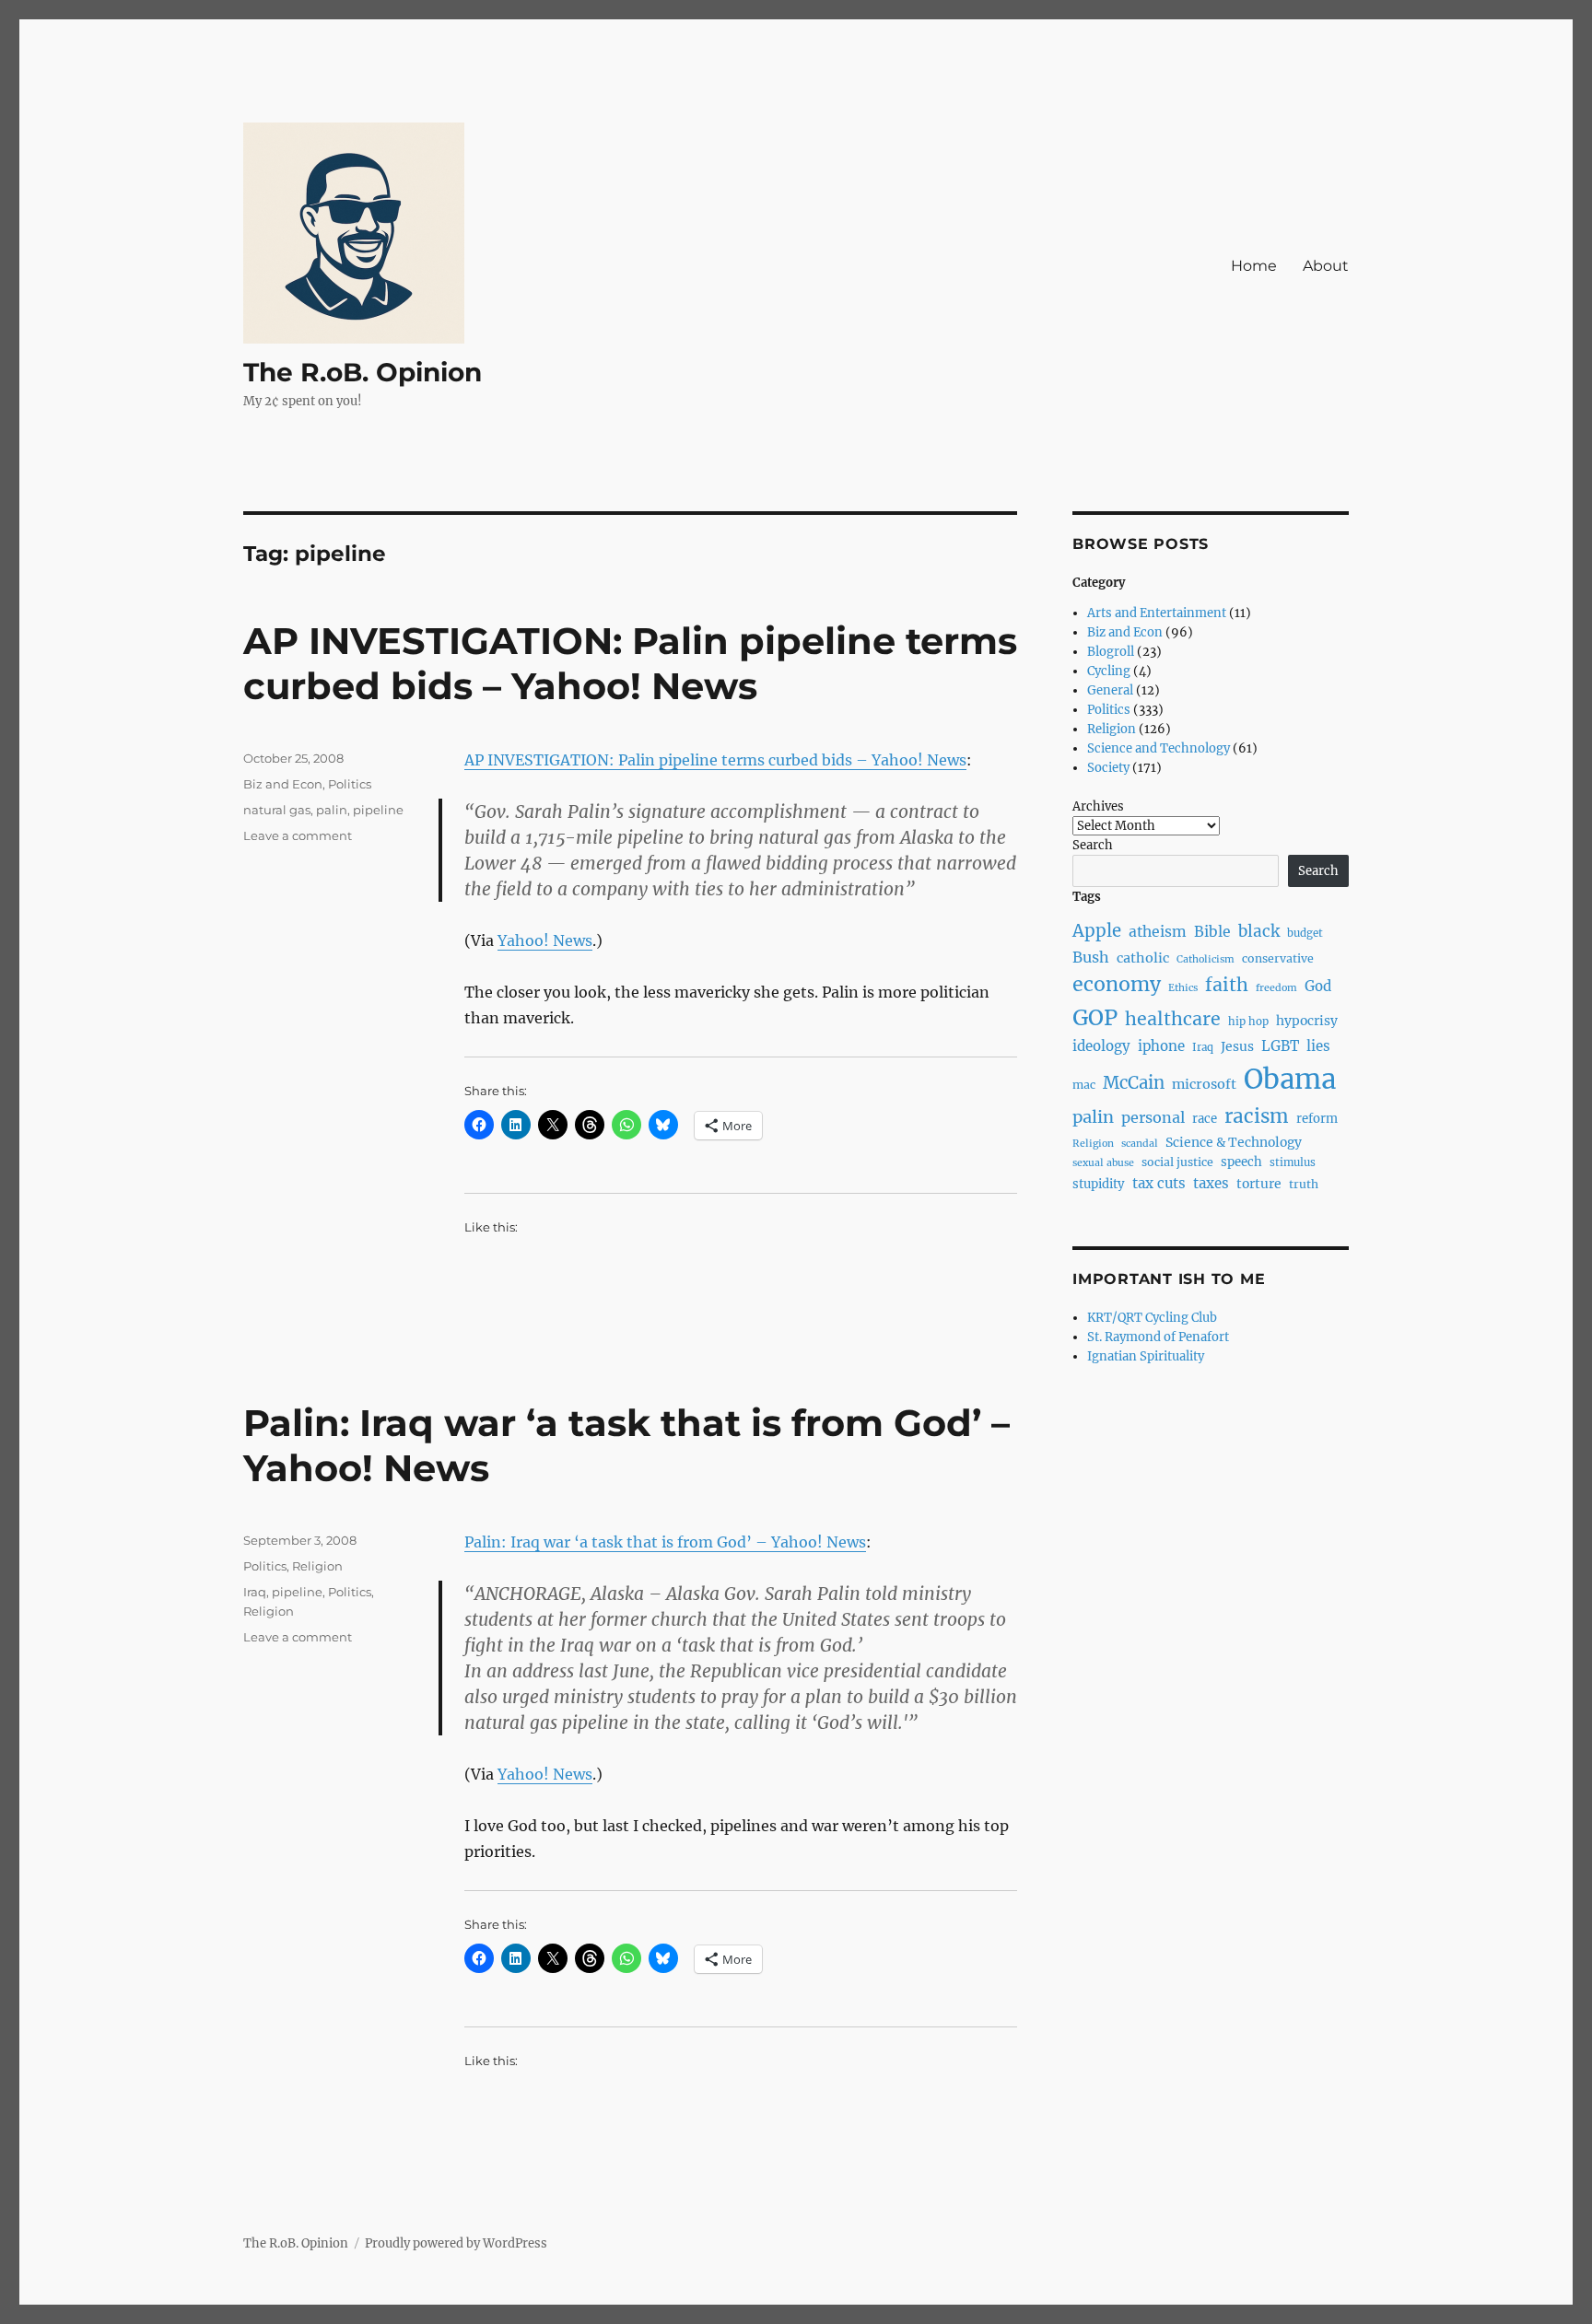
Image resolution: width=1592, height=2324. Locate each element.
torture (1259, 1184)
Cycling (1109, 671)
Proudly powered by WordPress (456, 2243)
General (1110, 690)
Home (1254, 266)
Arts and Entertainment (1157, 613)
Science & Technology (1234, 1142)
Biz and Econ (283, 784)
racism (1257, 1116)
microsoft (1204, 1084)
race (1205, 1119)
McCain (1134, 1083)
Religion (317, 1566)
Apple (1097, 931)
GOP (1095, 1017)
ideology (1101, 1046)
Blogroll (1111, 652)
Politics (350, 784)
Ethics (1183, 988)
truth (1304, 1184)
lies (1318, 1046)
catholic (1143, 958)
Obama (1290, 1079)
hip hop (1248, 1022)
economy (1117, 984)
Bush (1091, 957)
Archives (1098, 806)
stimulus (1293, 1162)
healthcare (1173, 1019)
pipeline (378, 810)
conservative (1278, 958)
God (1318, 986)
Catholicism (1206, 959)
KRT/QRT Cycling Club (1152, 1318)
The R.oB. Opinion (363, 372)
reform (1317, 1119)
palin (332, 810)
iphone (1161, 1046)
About (1326, 266)
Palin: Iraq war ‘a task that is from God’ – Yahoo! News (665, 1542)
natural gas (277, 810)
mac (1084, 1085)
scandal (1140, 1144)
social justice (1177, 1162)
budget (1305, 933)
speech (1241, 1162)
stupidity (1099, 1184)
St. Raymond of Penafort (1158, 1337)
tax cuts (1159, 1183)
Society (1108, 768)
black (1259, 931)
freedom (1276, 988)
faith (1227, 985)
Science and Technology (1159, 748)
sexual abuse (1103, 1163)
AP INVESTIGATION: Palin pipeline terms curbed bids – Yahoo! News (630, 663)
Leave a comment (298, 835)
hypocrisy (1307, 1021)
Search (1093, 845)
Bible (1212, 932)
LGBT (1280, 1046)
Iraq (255, 1592)
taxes (1211, 1183)
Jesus (1237, 1046)
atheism (1158, 932)
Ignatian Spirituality (1146, 1356)
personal (1153, 1117)
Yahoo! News (545, 940)
